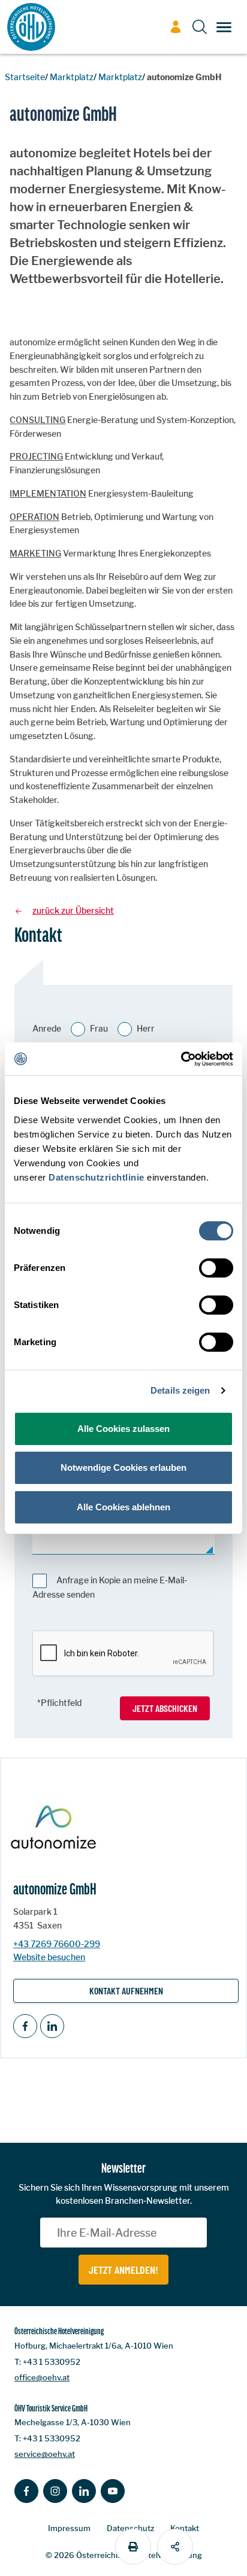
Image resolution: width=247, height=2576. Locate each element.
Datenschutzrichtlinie (97, 1177)
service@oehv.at (45, 2454)
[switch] (216, 1268)
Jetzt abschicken (165, 1708)
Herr (146, 1028)
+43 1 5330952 (52, 2362)
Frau (99, 1028)
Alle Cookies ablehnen (123, 1507)
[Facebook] (25, 2026)
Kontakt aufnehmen (126, 1990)
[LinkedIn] (52, 2026)
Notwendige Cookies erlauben (123, 1468)
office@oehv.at (42, 2377)
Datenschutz (130, 2528)
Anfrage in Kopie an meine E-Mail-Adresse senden (110, 1587)
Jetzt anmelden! (123, 2270)
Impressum (69, 2528)
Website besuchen (49, 1957)
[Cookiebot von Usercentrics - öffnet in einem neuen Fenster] (181, 1059)
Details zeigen (180, 1390)
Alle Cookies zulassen (123, 1429)
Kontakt (185, 2528)
